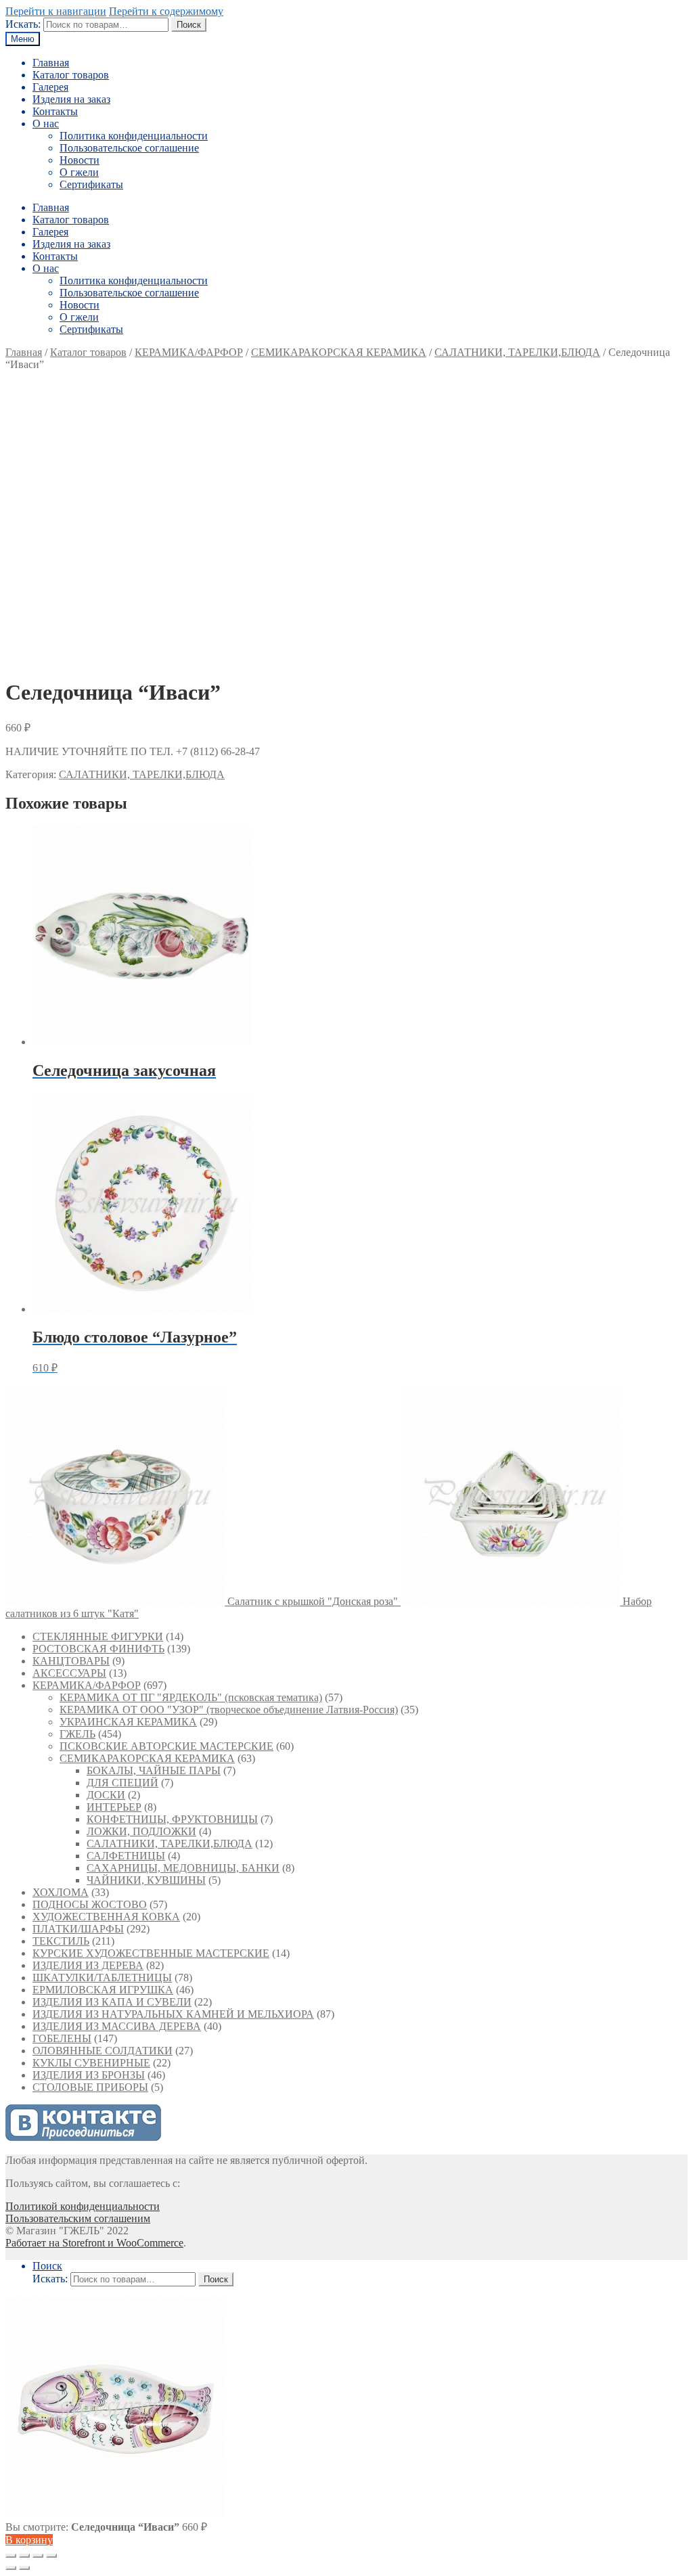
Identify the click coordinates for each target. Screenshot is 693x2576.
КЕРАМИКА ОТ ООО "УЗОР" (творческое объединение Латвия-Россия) (229, 1710)
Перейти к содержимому (166, 11)
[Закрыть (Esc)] (11, 2556)
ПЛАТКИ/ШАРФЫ (78, 1929)
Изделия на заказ (71, 99)
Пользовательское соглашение (129, 148)
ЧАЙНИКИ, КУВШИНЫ (146, 1880)
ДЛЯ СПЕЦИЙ (122, 1783)
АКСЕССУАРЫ (69, 1673)
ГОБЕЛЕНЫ (62, 2038)
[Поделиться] (24, 2556)
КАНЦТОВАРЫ (71, 1661)
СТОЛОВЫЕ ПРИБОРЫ (90, 2087)
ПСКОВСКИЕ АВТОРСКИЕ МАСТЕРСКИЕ (166, 1746)
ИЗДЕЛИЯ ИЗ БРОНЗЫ (89, 2075)
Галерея (50, 87)
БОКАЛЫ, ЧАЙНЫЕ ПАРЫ (154, 1770)
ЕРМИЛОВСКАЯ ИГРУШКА (103, 1990)
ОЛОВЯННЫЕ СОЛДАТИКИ (103, 2051)
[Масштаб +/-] (51, 2556)
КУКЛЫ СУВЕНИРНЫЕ (91, 2063)
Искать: (23, 24)
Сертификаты (91, 184)
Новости (80, 160)
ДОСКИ (106, 1795)
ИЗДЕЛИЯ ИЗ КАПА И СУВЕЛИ (112, 2002)
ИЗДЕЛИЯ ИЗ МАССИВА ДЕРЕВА (117, 2026)
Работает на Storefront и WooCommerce (94, 2243)
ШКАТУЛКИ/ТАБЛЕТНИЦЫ (102, 1978)
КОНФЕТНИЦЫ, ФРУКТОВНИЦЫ (172, 1819)
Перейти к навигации (56, 11)
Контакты (55, 111)
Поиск (189, 25)
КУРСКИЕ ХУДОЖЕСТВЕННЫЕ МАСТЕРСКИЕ (151, 1953)
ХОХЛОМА (61, 1892)
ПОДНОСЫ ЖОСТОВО (90, 1904)
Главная (51, 63)
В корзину (29, 2540)
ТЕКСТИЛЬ (61, 1941)
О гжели (79, 172)
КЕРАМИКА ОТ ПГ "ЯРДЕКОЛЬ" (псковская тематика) (191, 1697)
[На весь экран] (38, 2556)
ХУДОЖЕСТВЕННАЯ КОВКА (106, 1917)
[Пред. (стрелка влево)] (11, 2568)
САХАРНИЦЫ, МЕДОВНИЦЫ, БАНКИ (183, 1868)
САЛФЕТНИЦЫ (126, 1856)
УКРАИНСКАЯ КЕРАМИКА (128, 1722)
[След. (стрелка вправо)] (24, 2568)
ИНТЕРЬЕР (114, 1807)
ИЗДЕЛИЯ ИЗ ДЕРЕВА (88, 1965)
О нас (46, 123)
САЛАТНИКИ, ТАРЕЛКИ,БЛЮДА (517, 352)
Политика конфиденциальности (134, 136)
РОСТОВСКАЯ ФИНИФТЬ (98, 1649)
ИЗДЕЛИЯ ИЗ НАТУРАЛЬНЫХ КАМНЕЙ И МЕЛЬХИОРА (173, 2014)
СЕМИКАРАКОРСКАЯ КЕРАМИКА (339, 352)
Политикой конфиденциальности (83, 2206)
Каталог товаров (71, 75)
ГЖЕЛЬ (77, 1734)
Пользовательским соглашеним (78, 2218)
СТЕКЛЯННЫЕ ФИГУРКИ (98, 1636)
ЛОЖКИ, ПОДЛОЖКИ (141, 1831)
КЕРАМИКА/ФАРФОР (189, 352)
